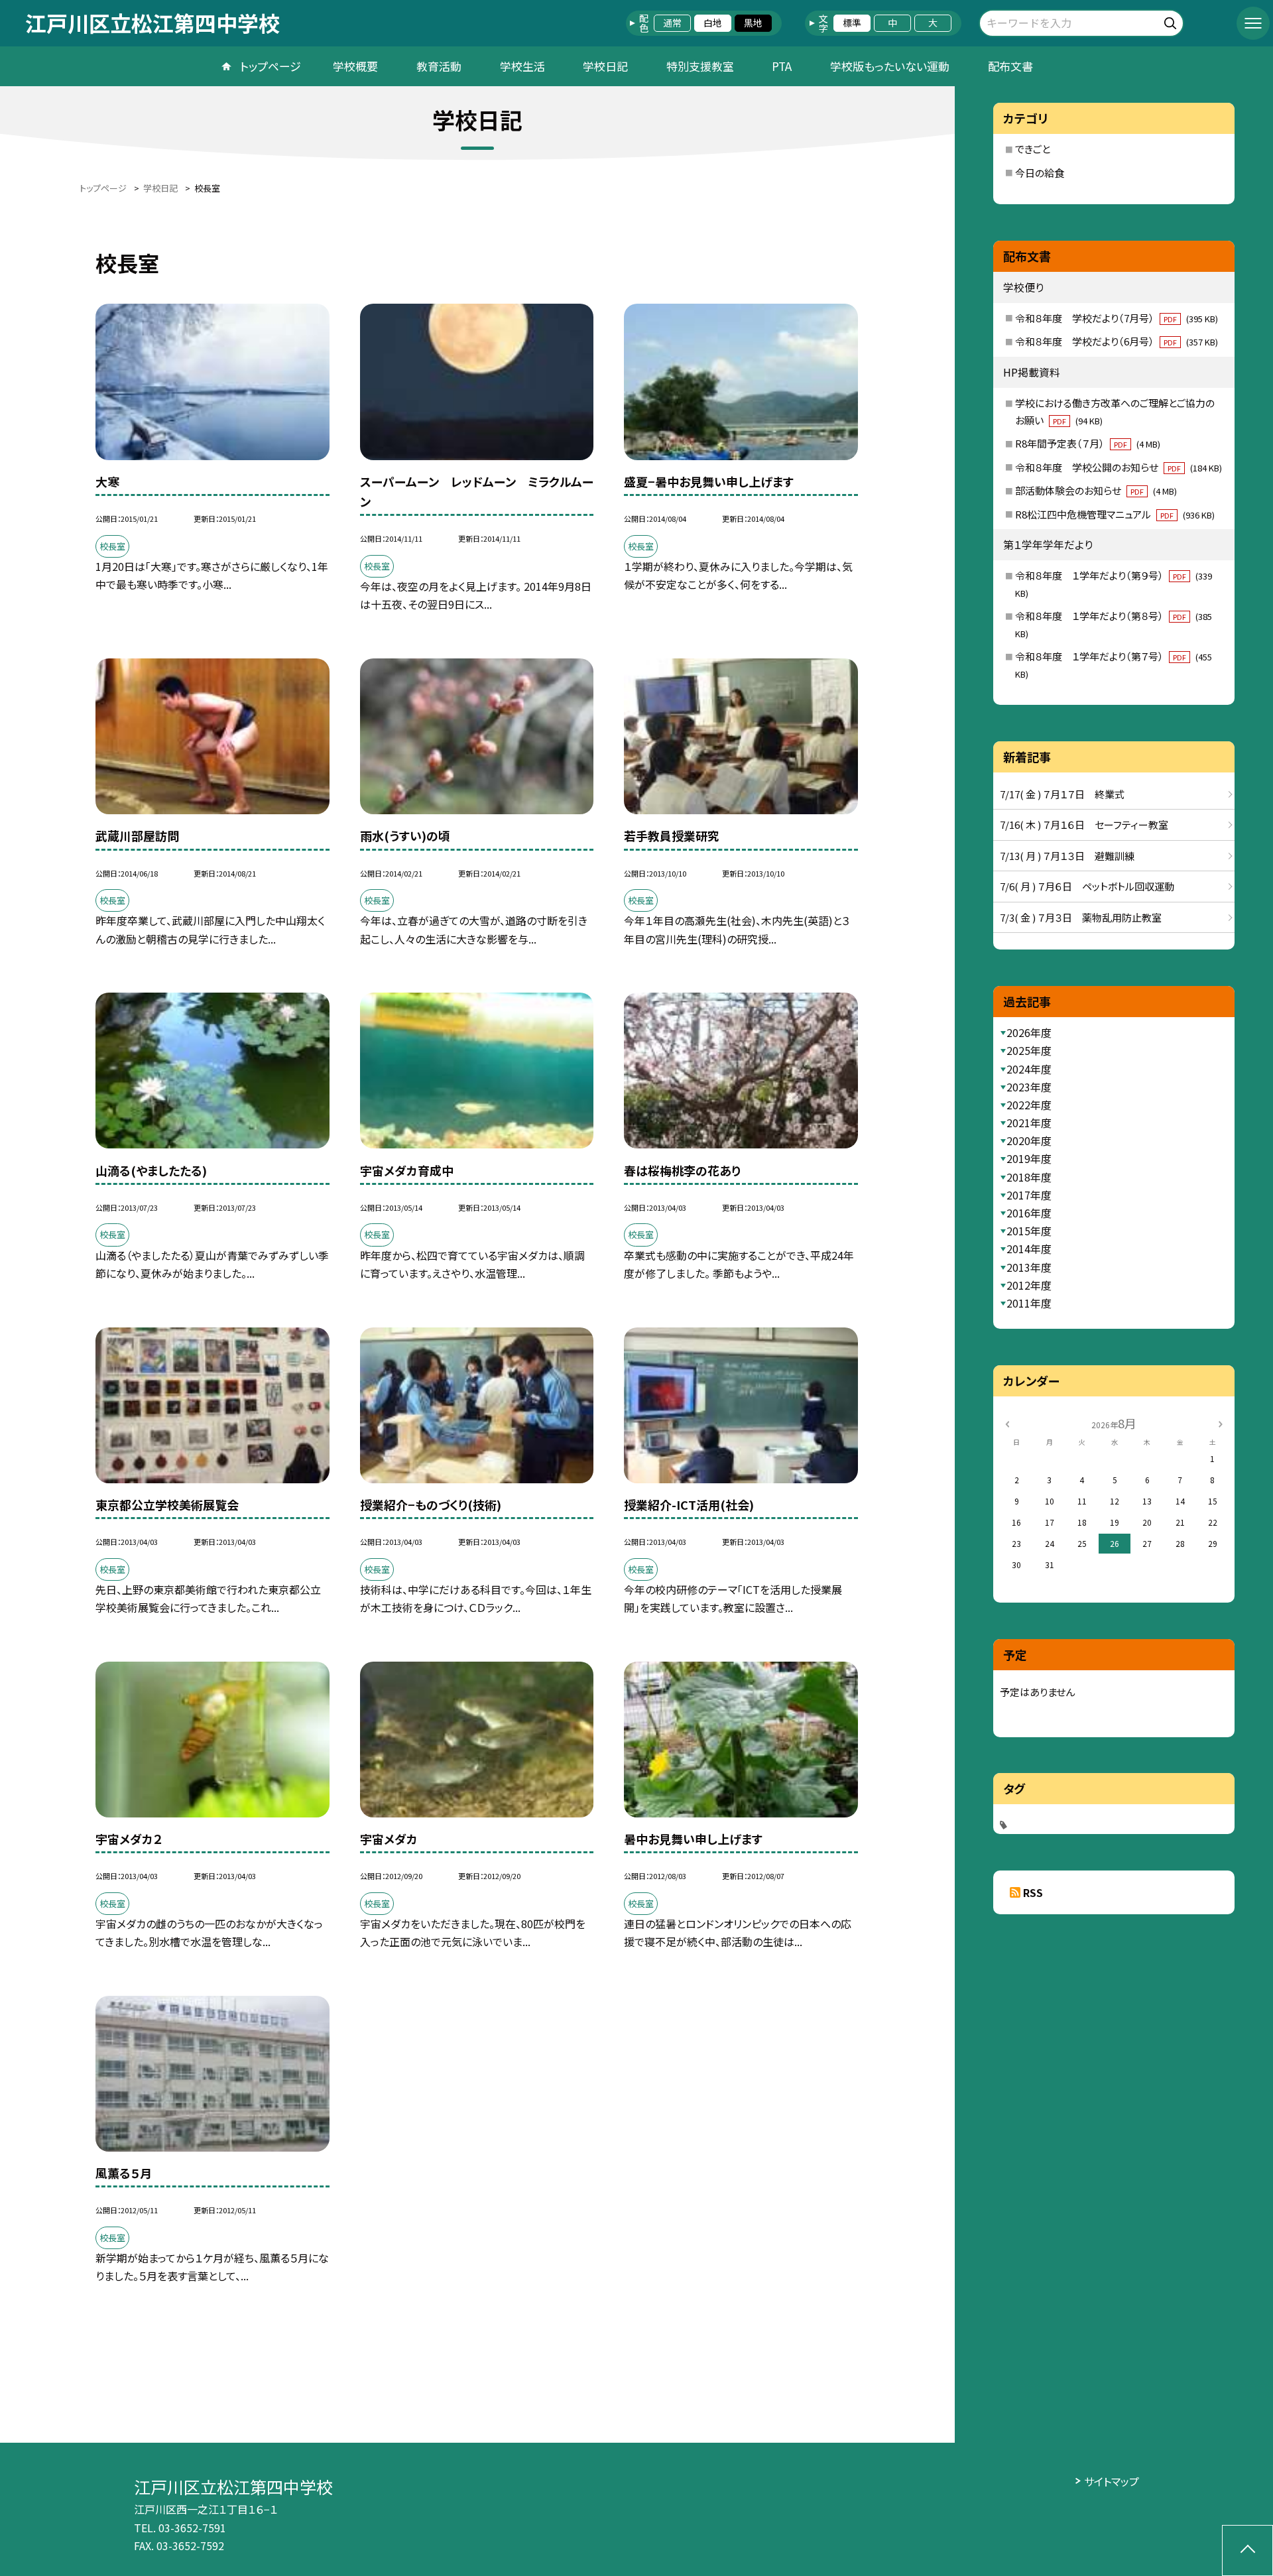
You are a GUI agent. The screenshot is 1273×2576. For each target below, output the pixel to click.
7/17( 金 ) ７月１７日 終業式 (1062, 794)
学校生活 (522, 66)
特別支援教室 (700, 66)
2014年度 (1029, 1249)
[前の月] (1007, 1423)
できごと (1033, 149)
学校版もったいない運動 (890, 66)
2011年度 (1029, 1303)
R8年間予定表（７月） (1088, 443)
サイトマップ (1112, 2481)
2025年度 (1029, 1050)
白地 (713, 23)
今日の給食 (1040, 173)
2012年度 (1029, 1285)
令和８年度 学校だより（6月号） (1117, 341)
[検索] (1172, 21)
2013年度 (1029, 1267)
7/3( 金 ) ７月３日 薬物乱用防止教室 (1081, 917)
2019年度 (1029, 1158)
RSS (1033, 1892)
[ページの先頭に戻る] (1247, 2550)
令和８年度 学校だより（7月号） (1117, 318)
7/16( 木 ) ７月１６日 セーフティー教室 (1084, 825)
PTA (782, 66)
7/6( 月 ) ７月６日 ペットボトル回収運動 (1087, 886)
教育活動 (439, 66)
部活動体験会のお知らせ (1096, 490)
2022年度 (1029, 1105)
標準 (852, 23)
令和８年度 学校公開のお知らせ (1119, 467)
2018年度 (1029, 1177)
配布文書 (1010, 66)
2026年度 (1029, 1032)
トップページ (271, 66)
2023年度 (1029, 1087)
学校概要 (355, 66)
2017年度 (1029, 1195)
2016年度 (1029, 1213)
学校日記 (605, 66)
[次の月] (1221, 1423)
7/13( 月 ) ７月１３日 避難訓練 (1067, 856)
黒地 (753, 23)
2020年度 (1029, 1140)
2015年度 (1029, 1231)
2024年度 (1029, 1069)
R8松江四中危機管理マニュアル (1115, 514)
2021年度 (1029, 1123)
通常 (672, 23)
